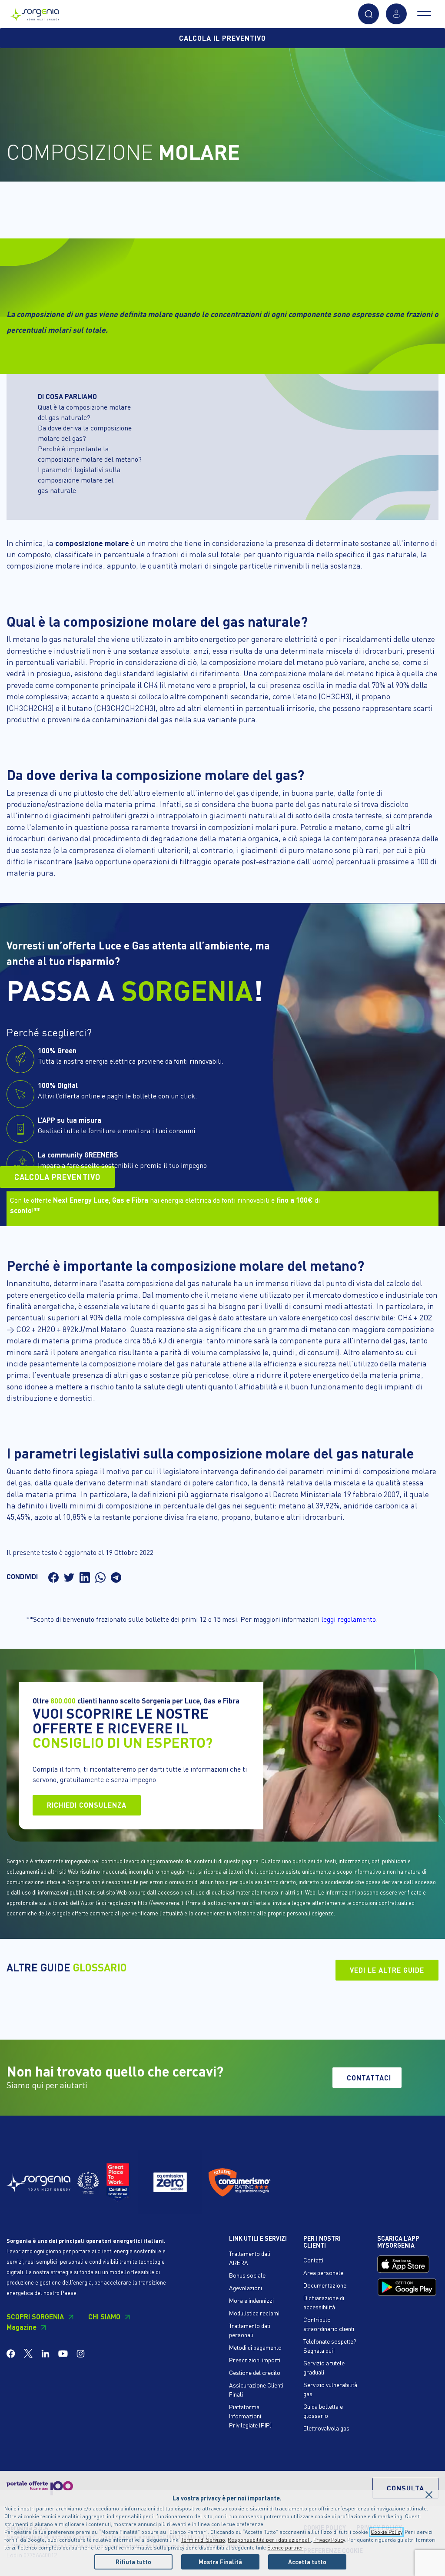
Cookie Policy (386, 2532)
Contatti (313, 2260)
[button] (369, 14)
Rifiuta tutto (133, 2562)
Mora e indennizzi (251, 2300)
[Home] (35, 12)
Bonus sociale (247, 2275)
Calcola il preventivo (222, 38)
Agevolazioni (246, 2288)
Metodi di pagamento (255, 2347)
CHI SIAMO (104, 2316)
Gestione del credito (255, 2372)
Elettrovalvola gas (326, 2428)
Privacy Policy (329, 2540)
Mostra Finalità (220, 2562)
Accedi (396, 14)
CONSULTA (405, 2488)
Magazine (22, 2327)
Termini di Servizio (203, 2540)
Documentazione (325, 2285)
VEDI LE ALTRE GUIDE (387, 1970)
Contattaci (369, 2078)
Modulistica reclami (254, 2313)
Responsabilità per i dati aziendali (269, 2540)
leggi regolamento (349, 1619)
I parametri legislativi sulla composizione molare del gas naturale (79, 480)
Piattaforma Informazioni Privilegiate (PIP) (250, 2416)
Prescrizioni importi (255, 2360)
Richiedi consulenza (87, 1805)
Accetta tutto (307, 2562)
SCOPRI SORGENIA (35, 2316)
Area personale (323, 2272)
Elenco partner (285, 2548)
